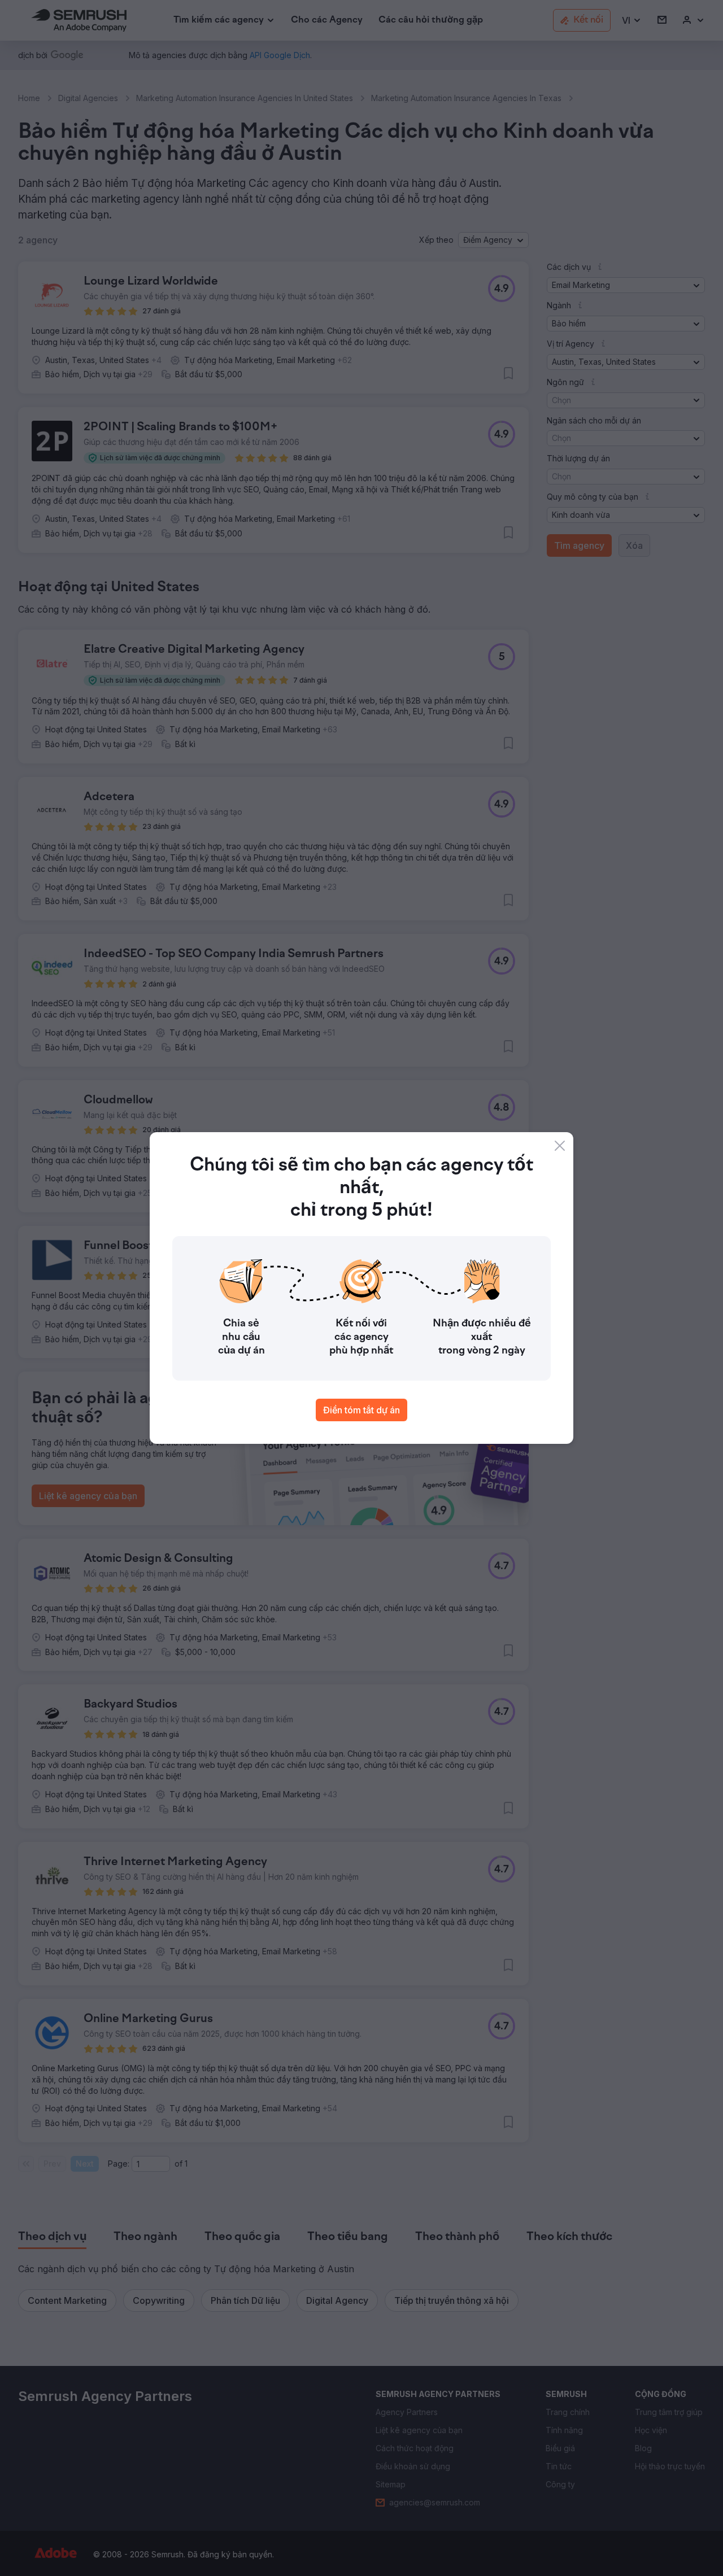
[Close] (560, 1146)
